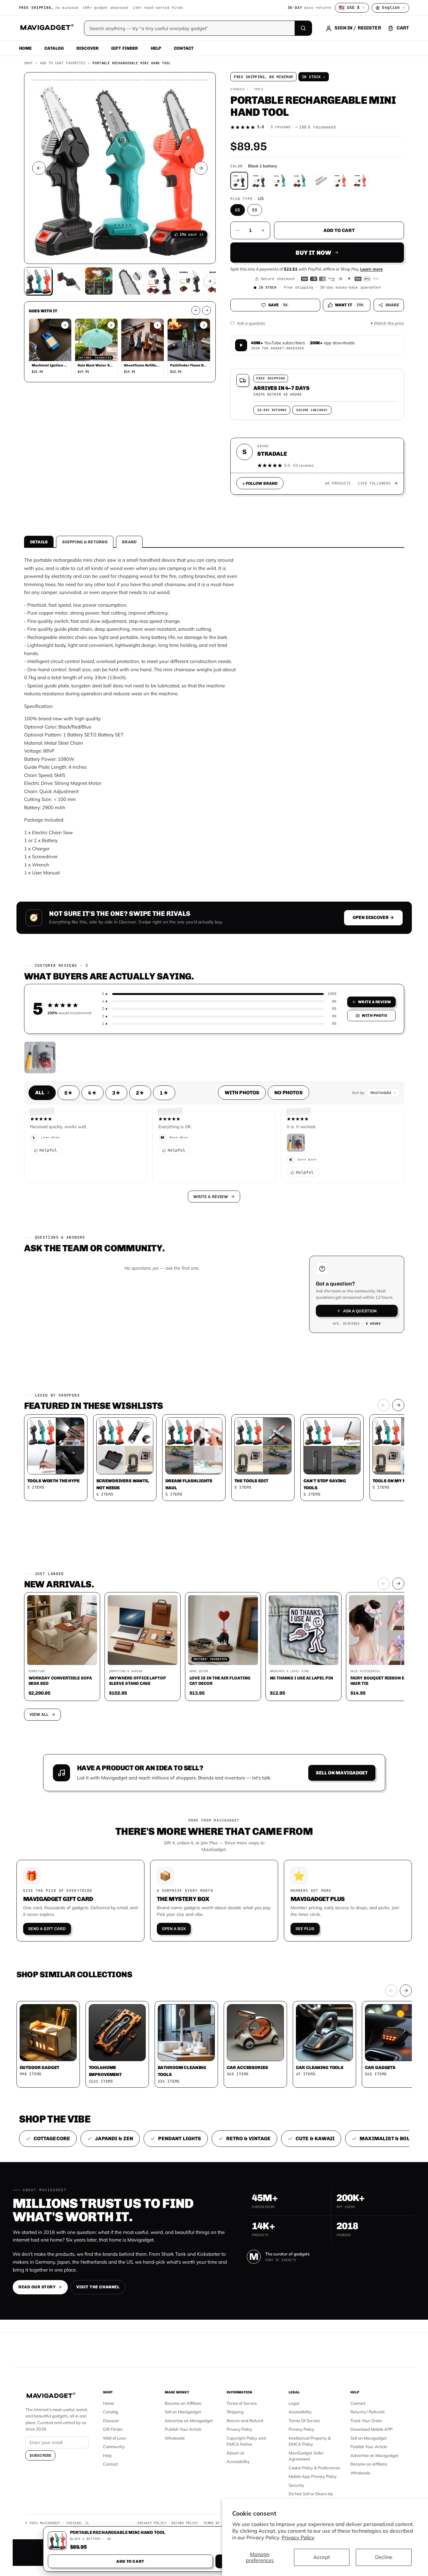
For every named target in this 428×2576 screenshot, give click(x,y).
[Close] (302, 1167)
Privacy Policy (298, 2537)
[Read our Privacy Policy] (298, 1287)
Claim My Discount (214, 1319)
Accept (322, 2557)
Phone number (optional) (157, 1239)
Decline (384, 2557)
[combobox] (144, 1254)
